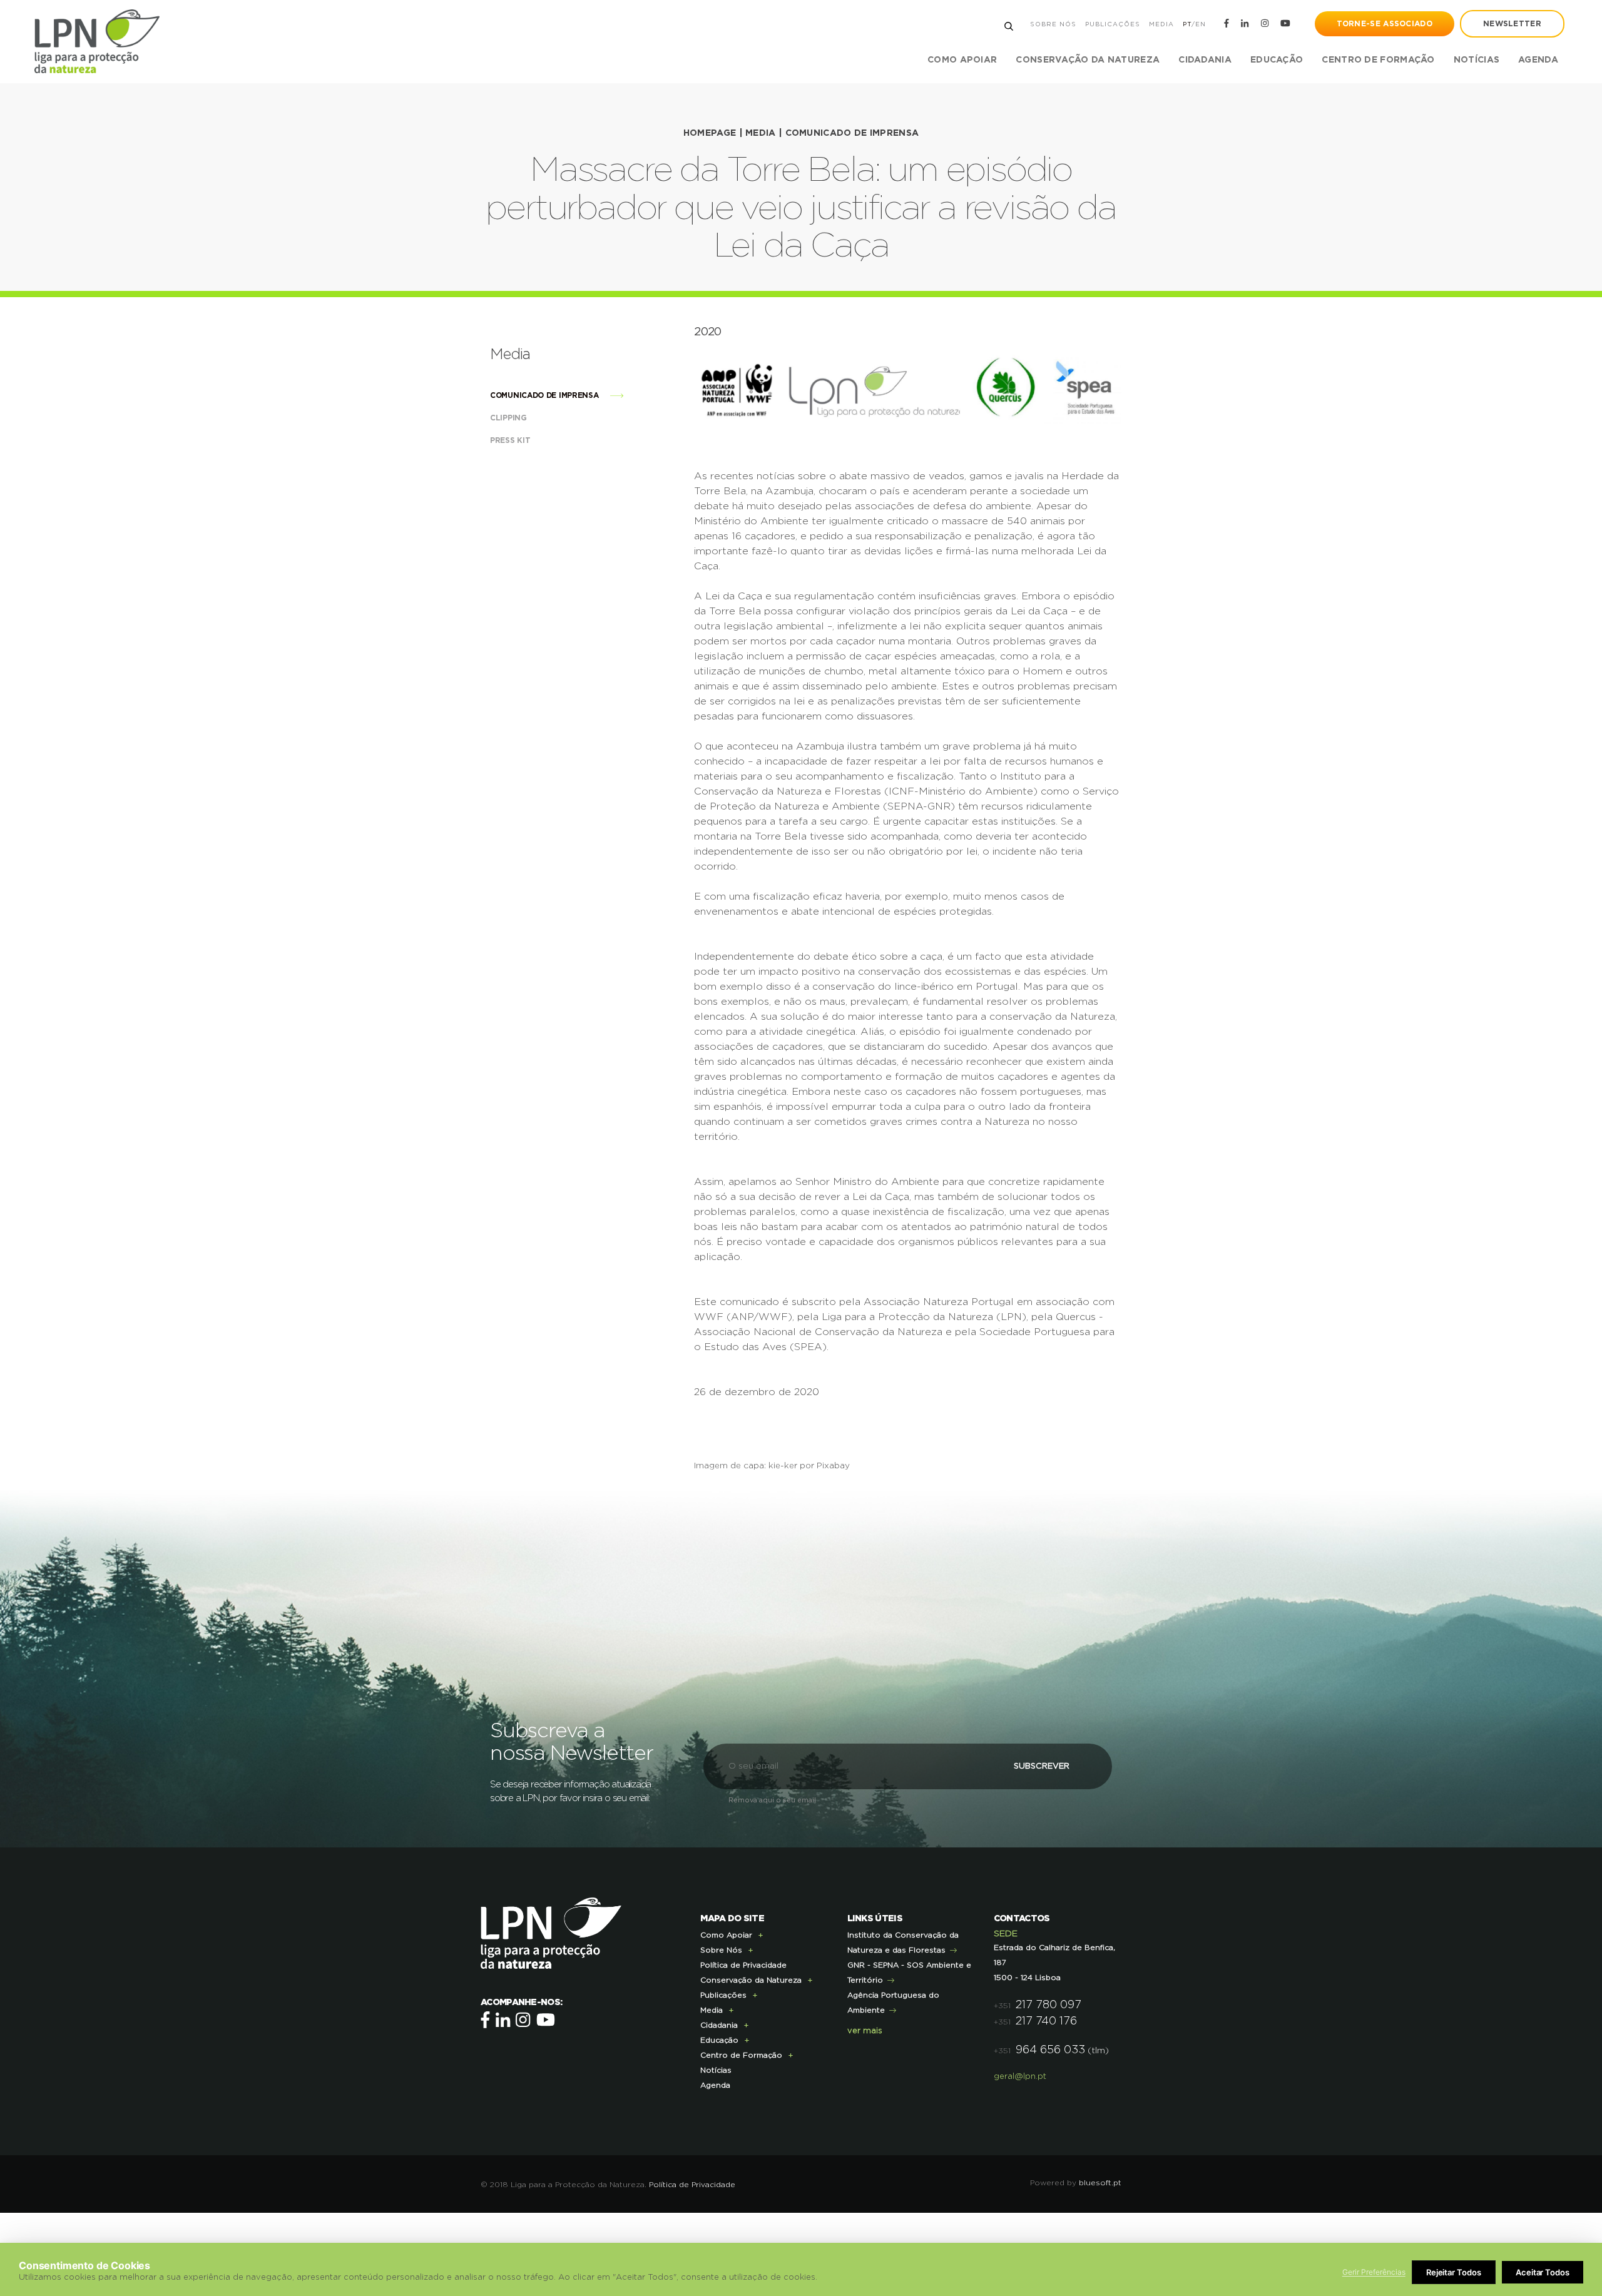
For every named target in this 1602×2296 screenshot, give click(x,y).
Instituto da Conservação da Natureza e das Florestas (903, 1943)
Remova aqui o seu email (772, 1800)
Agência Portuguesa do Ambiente (893, 2003)
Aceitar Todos (1543, 2272)
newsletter (1512, 24)
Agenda (1538, 60)
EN (1201, 24)
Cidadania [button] (1205, 60)
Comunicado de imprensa (852, 133)
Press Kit (511, 440)
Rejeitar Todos (1454, 2272)
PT (1187, 24)
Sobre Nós (1053, 24)
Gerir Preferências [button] (1374, 2272)
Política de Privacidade (743, 1965)
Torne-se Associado (1385, 24)
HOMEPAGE (710, 133)
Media (1161, 24)
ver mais (865, 2031)
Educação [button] (1277, 60)
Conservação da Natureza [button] (1088, 60)
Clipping (509, 418)
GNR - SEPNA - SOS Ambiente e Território (909, 1973)
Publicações (1113, 24)
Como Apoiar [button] (962, 60)
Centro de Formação (1378, 60)
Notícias (1477, 60)
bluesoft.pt (1100, 2183)
